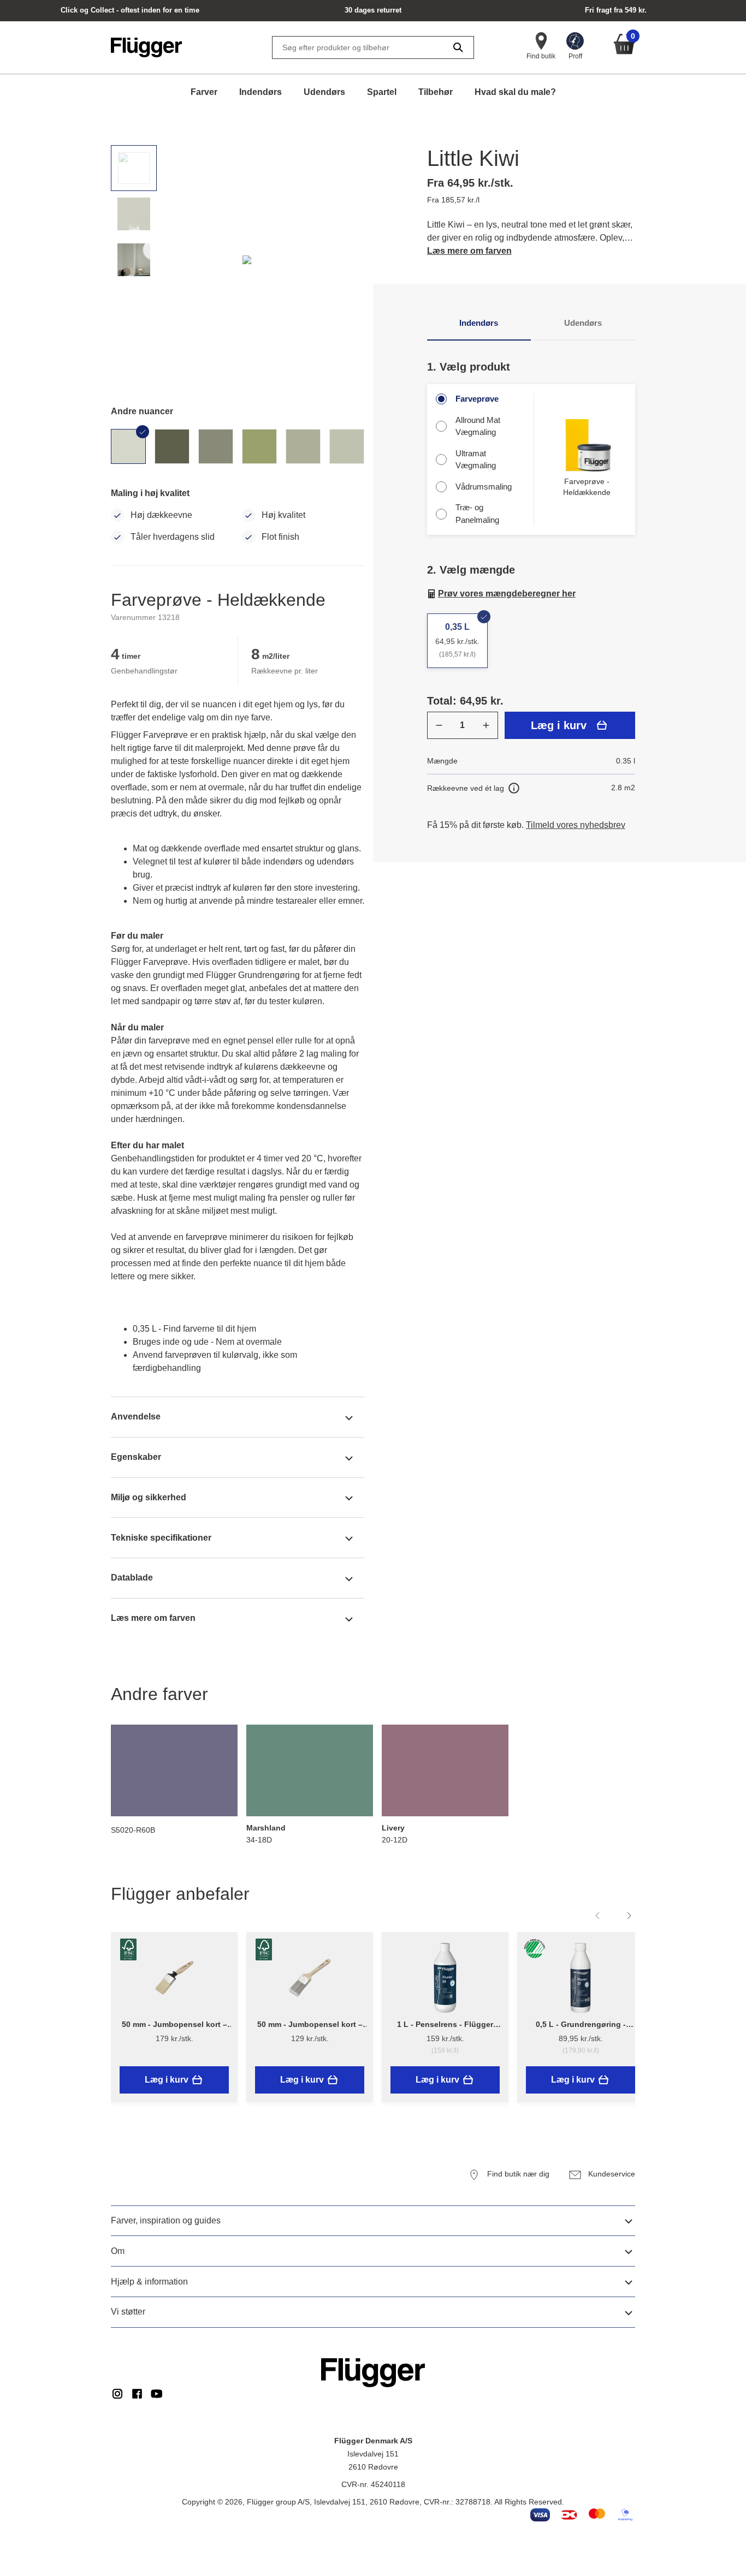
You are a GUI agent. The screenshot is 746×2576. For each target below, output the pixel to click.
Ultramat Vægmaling (476, 460)
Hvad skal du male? (515, 92)
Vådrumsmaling (484, 487)
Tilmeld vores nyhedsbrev (576, 825)
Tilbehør (436, 92)
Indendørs (260, 92)
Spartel (382, 92)
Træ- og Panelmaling (477, 514)
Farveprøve (477, 399)
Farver (204, 92)
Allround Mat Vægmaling (478, 426)
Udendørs (324, 92)
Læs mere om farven (469, 251)
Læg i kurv (559, 725)
